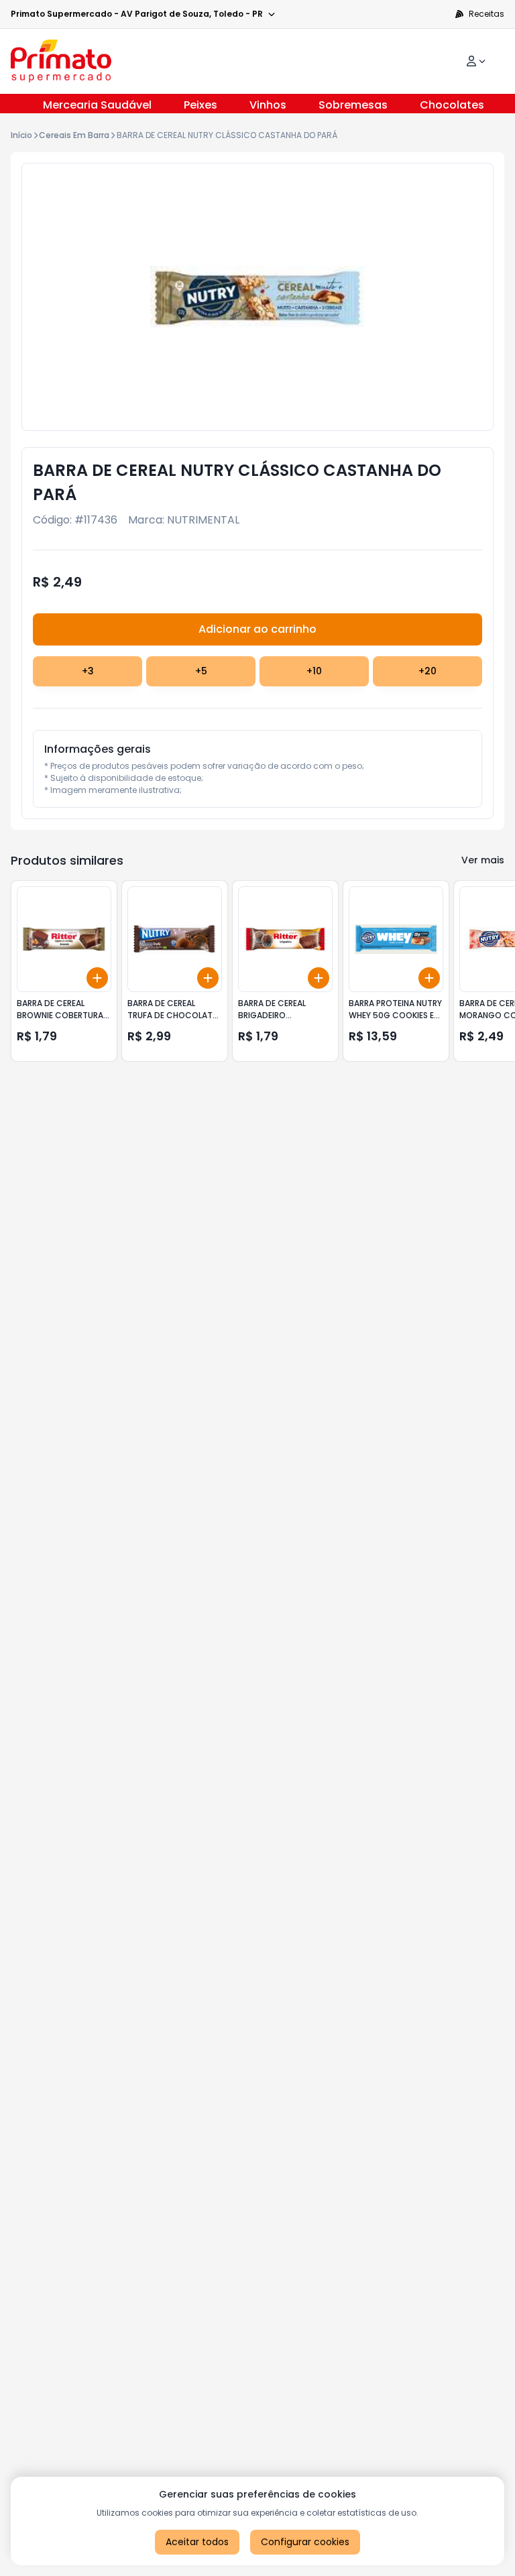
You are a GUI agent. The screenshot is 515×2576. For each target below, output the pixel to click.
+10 (314, 671)
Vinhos (268, 105)
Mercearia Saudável (97, 105)
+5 (201, 671)
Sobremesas (353, 105)
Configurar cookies (305, 2542)
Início (21, 135)
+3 (88, 671)
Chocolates (452, 105)
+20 (427, 671)
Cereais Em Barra (74, 135)
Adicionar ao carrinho (257, 629)
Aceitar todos (197, 2542)
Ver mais (483, 860)
